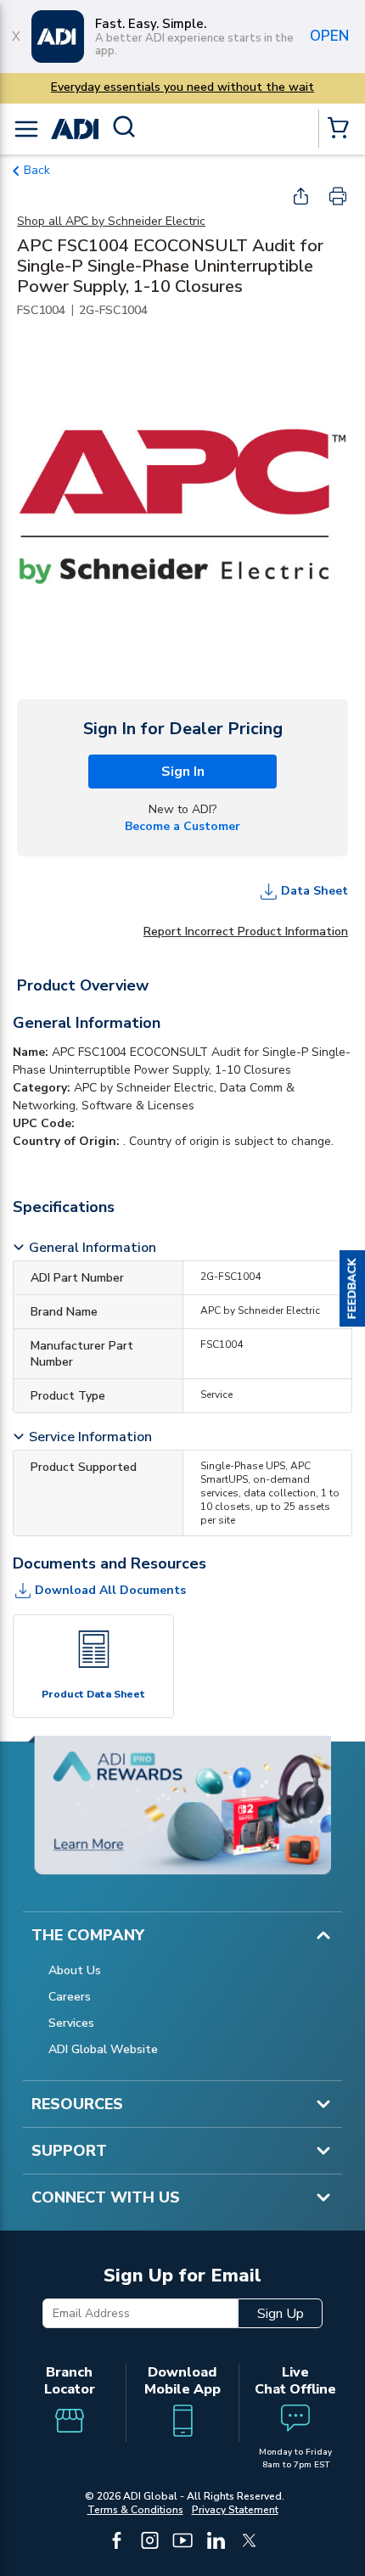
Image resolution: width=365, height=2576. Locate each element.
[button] (352, 1288)
